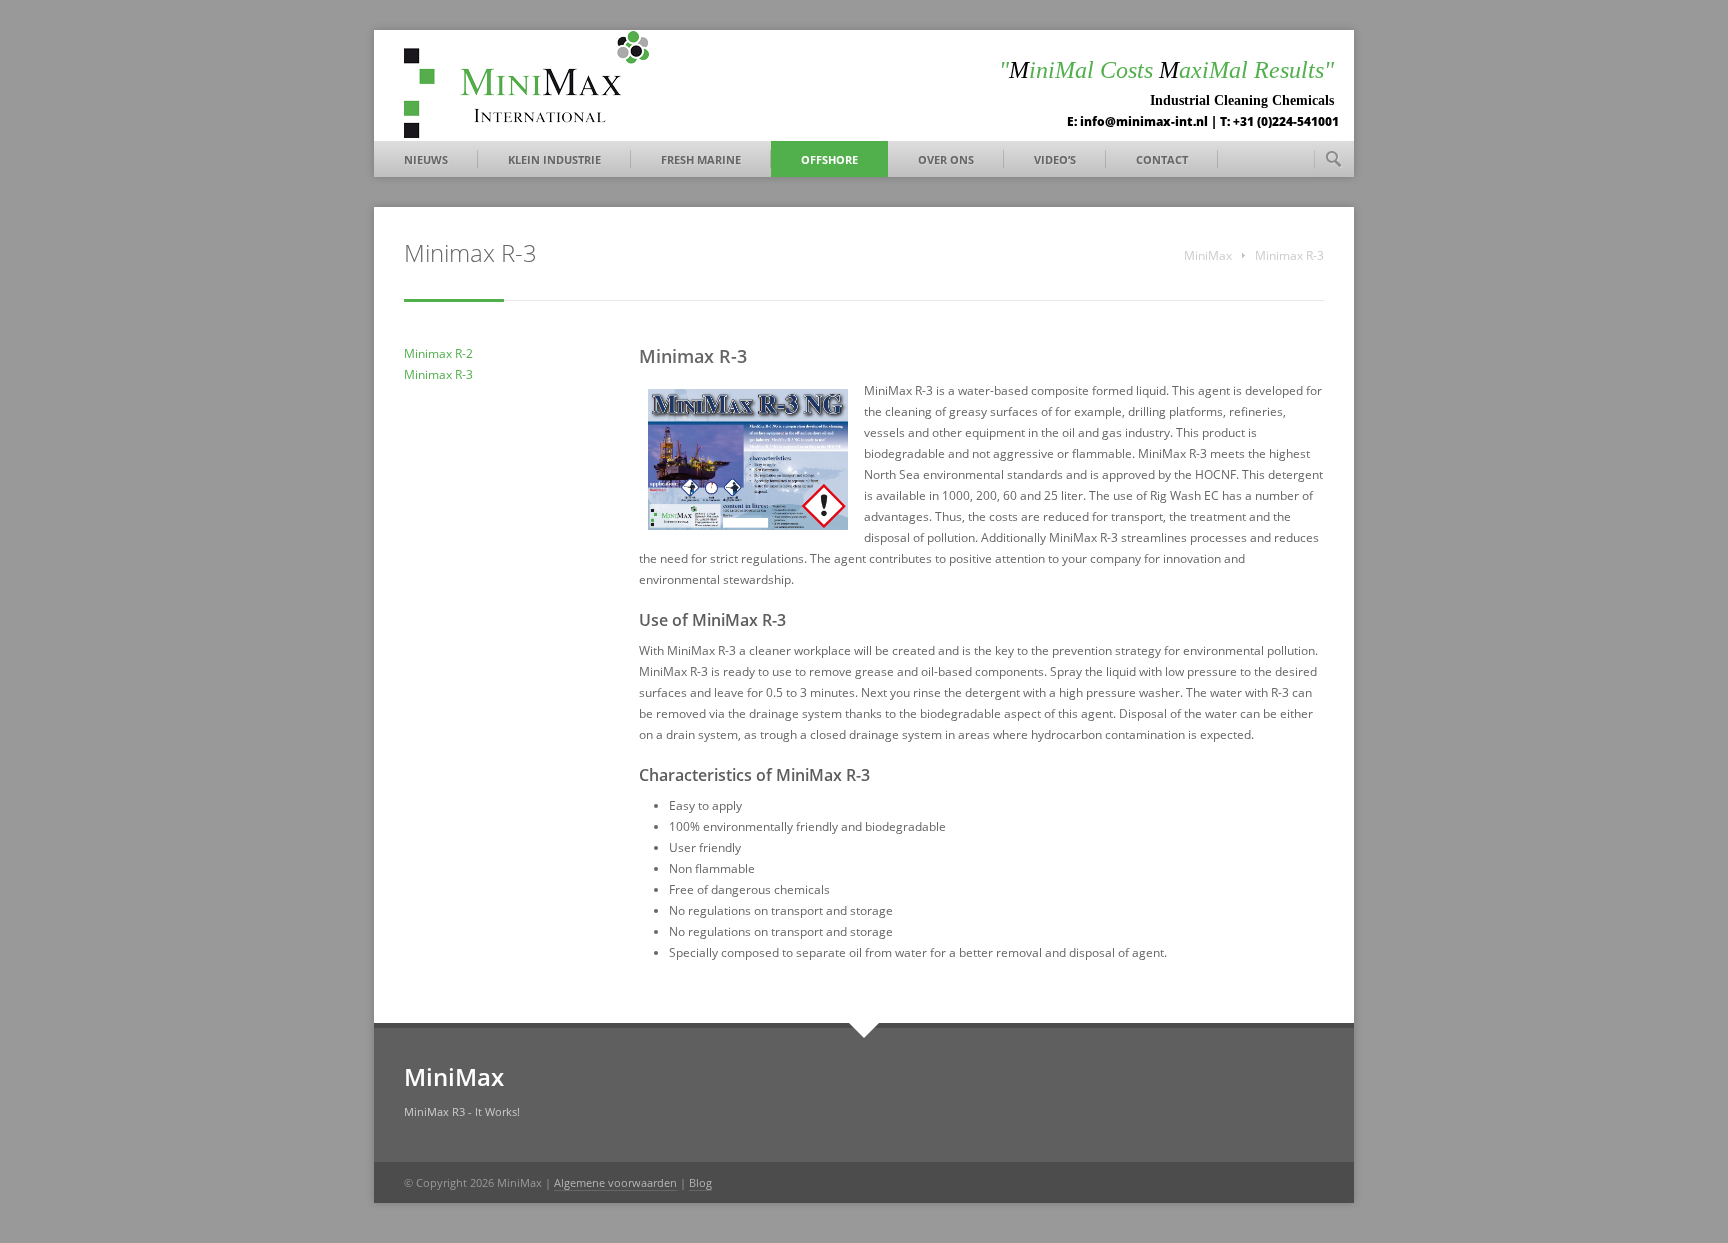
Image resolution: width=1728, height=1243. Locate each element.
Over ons (946, 159)
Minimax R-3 (438, 374)
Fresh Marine (701, 159)
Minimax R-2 (438, 353)
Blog (700, 1182)
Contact (1162, 159)
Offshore (829, 159)
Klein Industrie (554, 159)
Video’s (1055, 159)
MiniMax (1208, 255)
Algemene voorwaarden (615, 1182)
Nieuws (426, 159)
